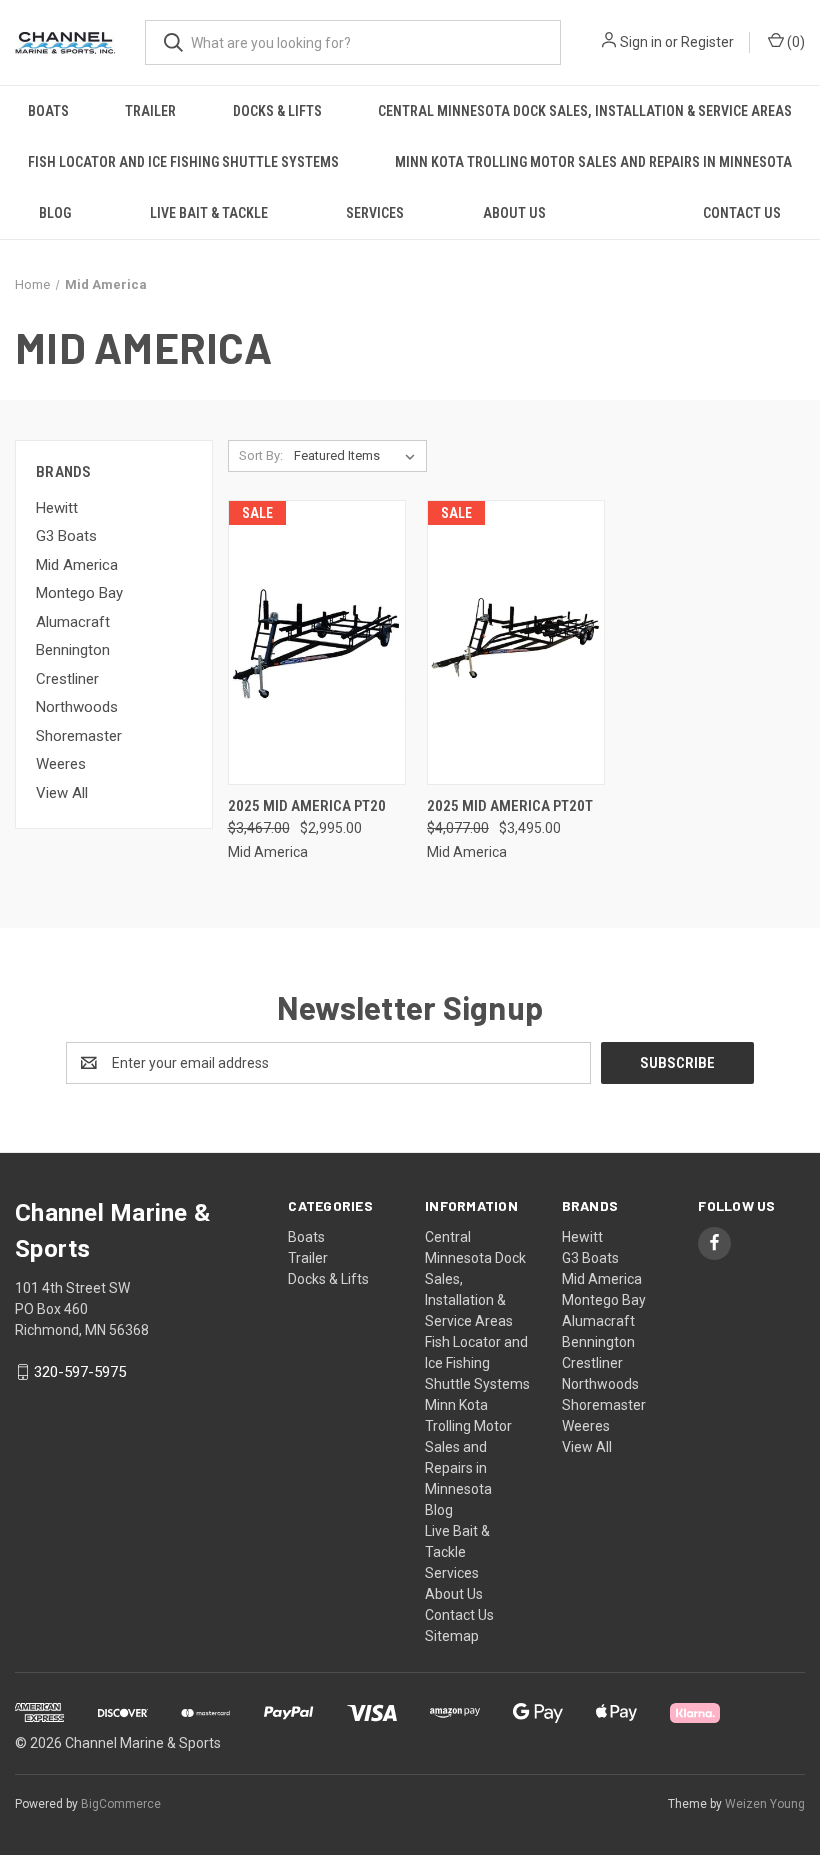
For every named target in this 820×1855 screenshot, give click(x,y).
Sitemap (452, 1636)
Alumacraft (73, 622)
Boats (48, 111)
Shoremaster (79, 736)
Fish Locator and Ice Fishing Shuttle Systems (183, 162)
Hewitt (57, 508)
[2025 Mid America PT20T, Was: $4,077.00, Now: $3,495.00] (516, 642)
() (794, 42)
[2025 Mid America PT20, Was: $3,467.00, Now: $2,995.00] (317, 642)
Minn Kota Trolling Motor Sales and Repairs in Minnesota (593, 162)
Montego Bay (79, 593)
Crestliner (67, 679)
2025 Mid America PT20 (307, 806)
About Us (514, 213)
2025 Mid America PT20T (510, 806)
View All (62, 793)
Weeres (61, 764)
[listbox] (358, 456)
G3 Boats (66, 536)
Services (375, 213)
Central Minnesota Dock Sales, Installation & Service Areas (585, 111)
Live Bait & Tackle (209, 213)
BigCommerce (121, 1804)
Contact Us (459, 1615)
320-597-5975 (80, 1372)
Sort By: (261, 455)
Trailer (150, 111)
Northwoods (77, 707)
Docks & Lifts (277, 111)
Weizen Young (765, 1804)
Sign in (641, 42)
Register (707, 42)
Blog (55, 213)
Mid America (77, 565)
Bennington (73, 650)
